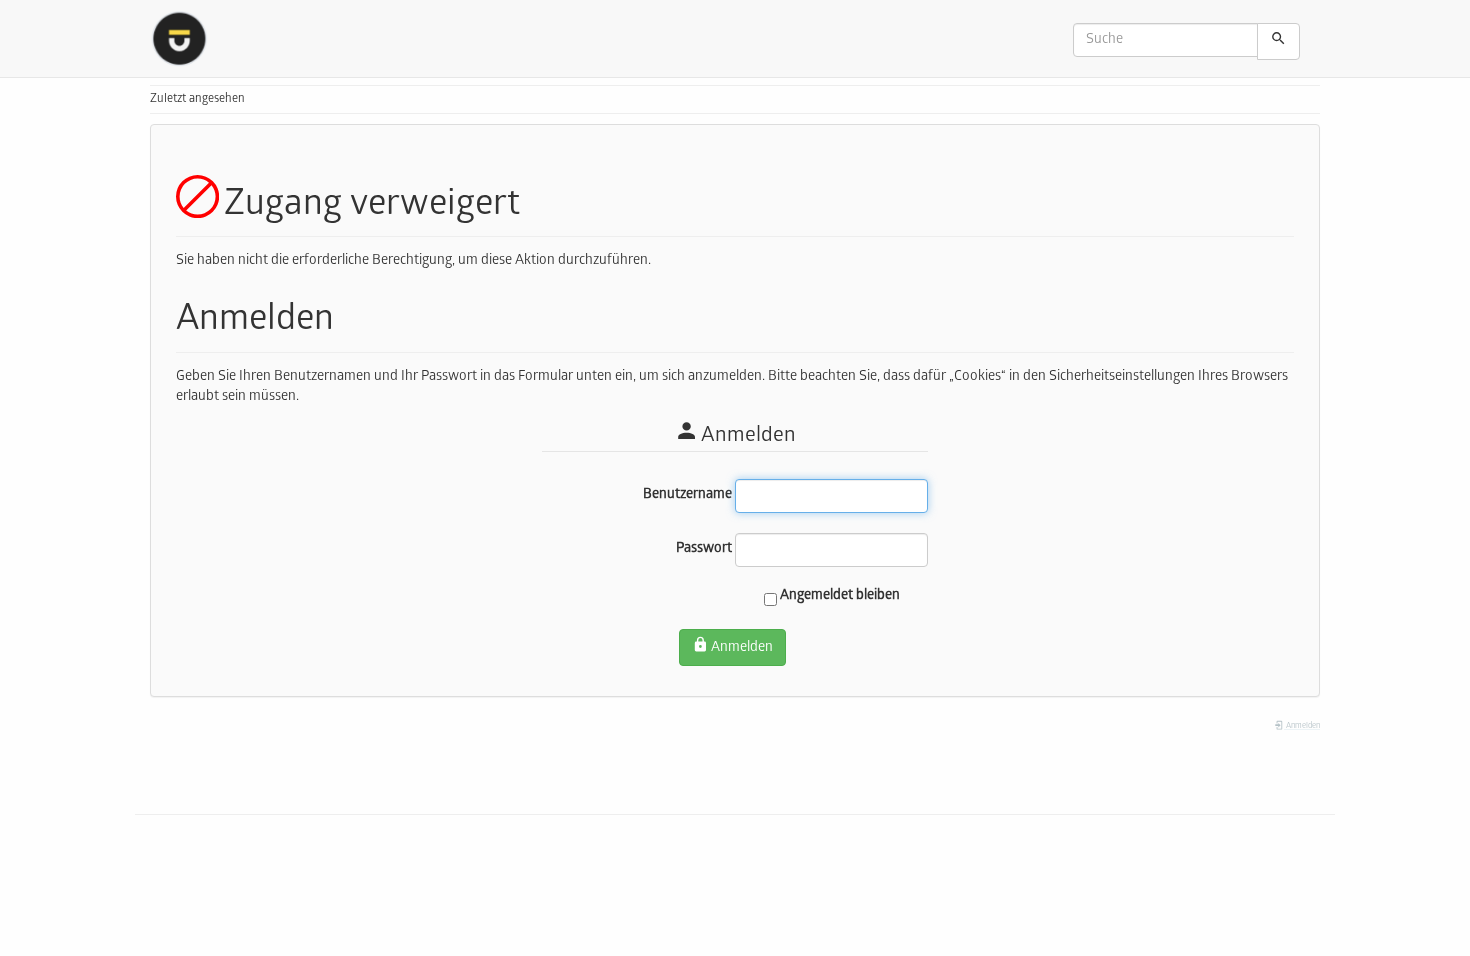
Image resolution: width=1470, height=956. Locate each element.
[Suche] (1278, 41)
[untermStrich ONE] (186, 38)
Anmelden (742, 648)
